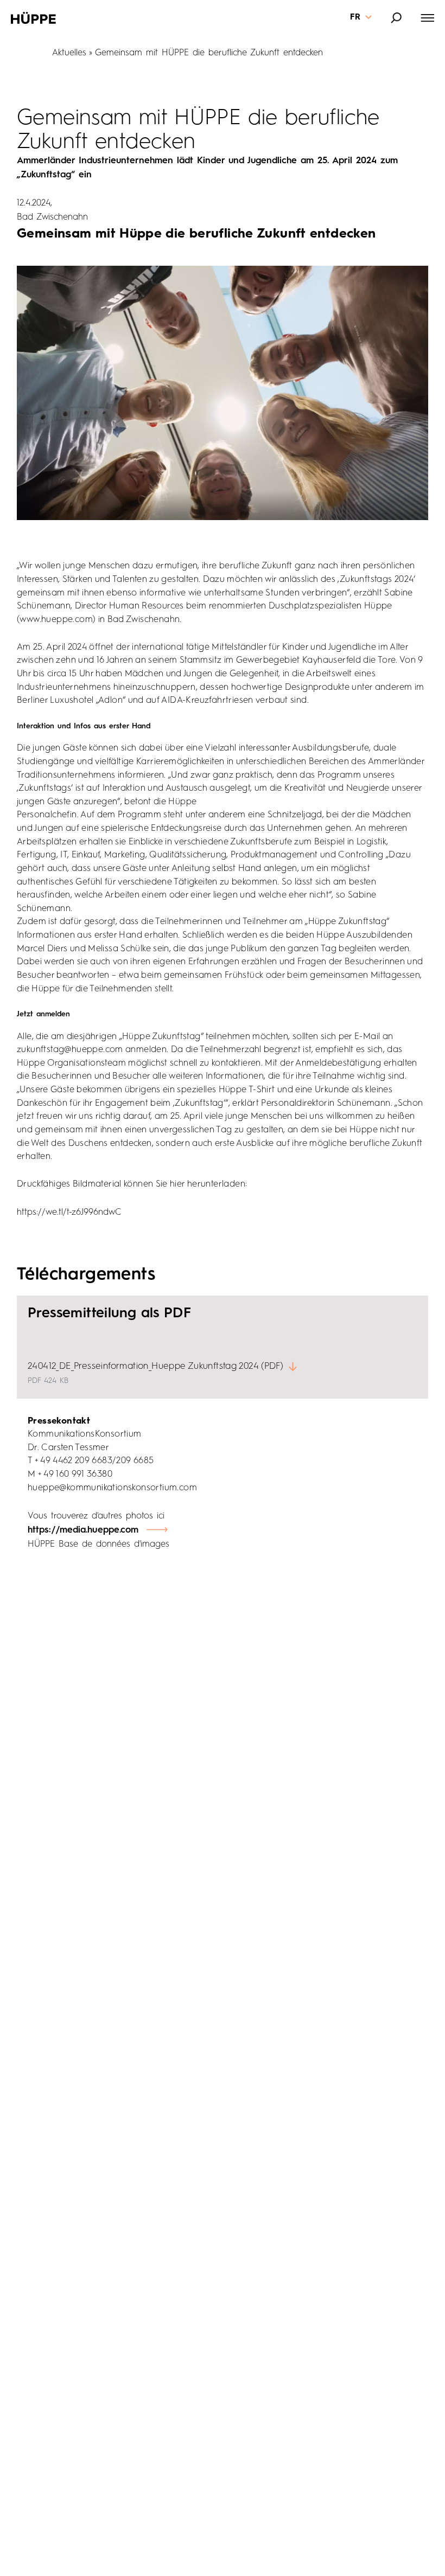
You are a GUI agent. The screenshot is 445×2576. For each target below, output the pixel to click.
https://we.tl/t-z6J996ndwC (69, 1212)
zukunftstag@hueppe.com (70, 1050)
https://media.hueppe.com (83, 1530)
